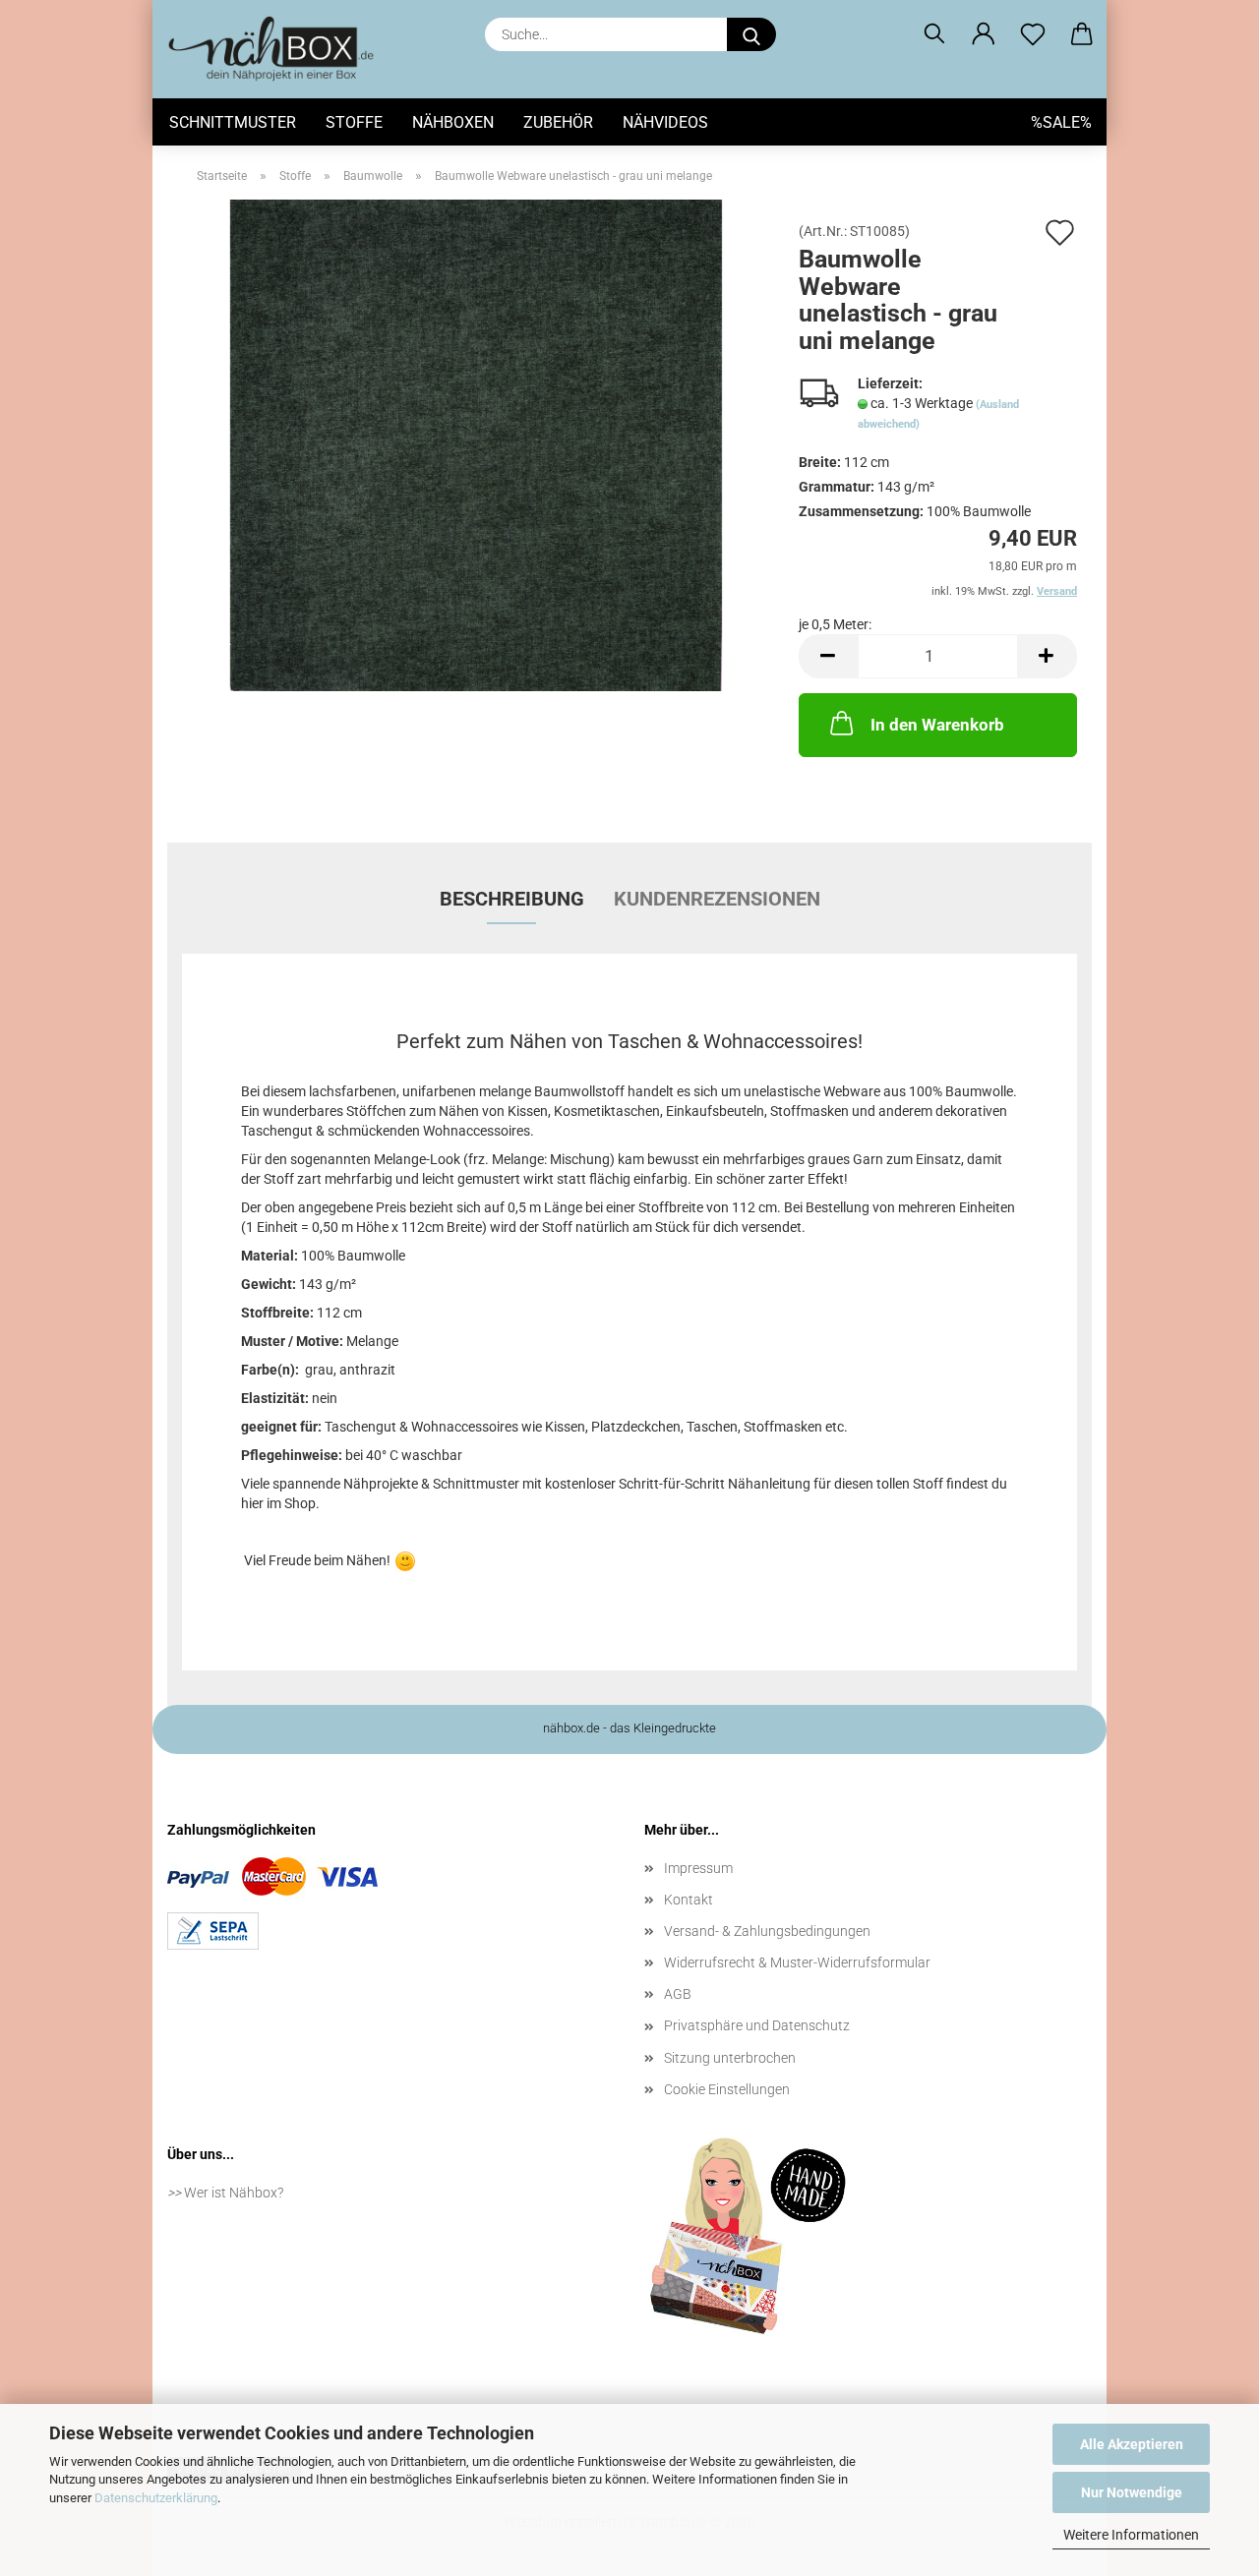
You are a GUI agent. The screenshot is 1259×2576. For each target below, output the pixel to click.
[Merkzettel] (1033, 34)
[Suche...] (751, 34)
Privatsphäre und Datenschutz (757, 2025)
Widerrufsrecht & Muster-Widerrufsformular (797, 1962)
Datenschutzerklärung (156, 2498)
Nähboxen (453, 122)
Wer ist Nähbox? (234, 2193)
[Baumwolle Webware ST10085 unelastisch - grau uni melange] (476, 444)
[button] (984, 34)
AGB (678, 1994)
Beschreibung (512, 899)
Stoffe (354, 122)
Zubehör (558, 122)
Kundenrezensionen (717, 899)
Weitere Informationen (1131, 2535)
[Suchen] (934, 34)
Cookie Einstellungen (727, 2089)
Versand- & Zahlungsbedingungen (767, 1931)
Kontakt (689, 1900)
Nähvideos (665, 122)
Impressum (698, 1868)
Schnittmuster (233, 122)
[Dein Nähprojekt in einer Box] (278, 49)
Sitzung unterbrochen (730, 2058)
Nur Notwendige (1132, 2492)
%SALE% (1061, 122)
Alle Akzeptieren (1132, 2444)
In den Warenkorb (937, 725)
